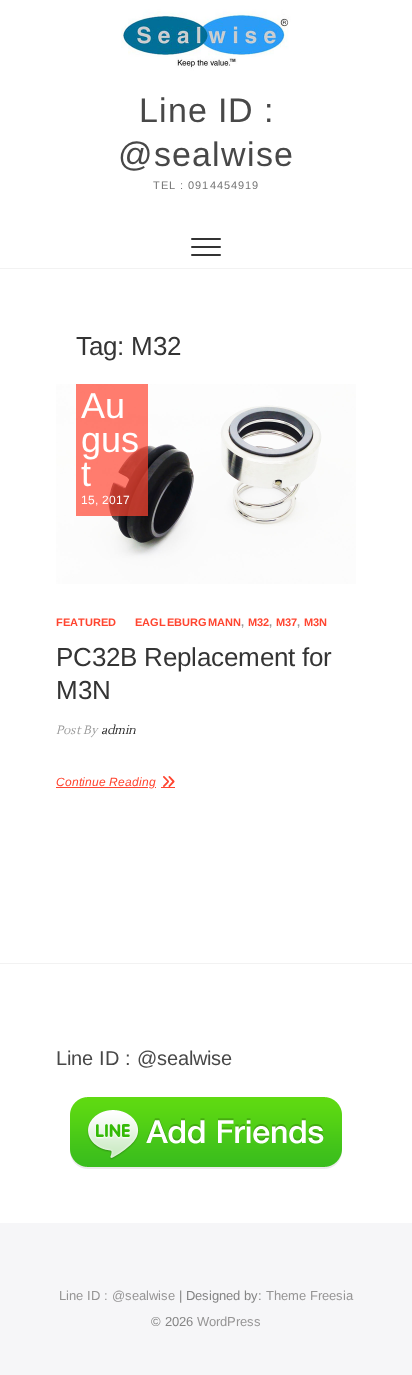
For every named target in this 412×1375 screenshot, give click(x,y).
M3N (316, 622)
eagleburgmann (188, 622)
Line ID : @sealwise (206, 132)
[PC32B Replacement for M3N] (206, 484)
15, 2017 (110, 448)
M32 (259, 622)
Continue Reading (106, 782)
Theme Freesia (309, 1295)
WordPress (229, 1321)
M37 (287, 622)
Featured (86, 622)
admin (116, 730)
